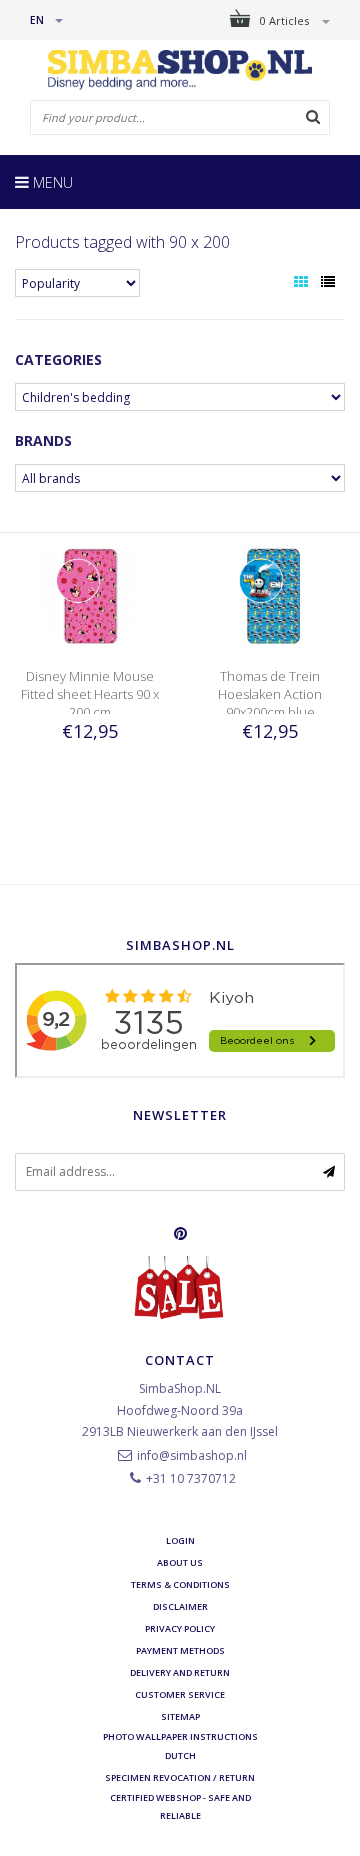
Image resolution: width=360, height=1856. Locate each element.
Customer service (180, 1694)
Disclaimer (180, 1606)
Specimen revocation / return (180, 1777)
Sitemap (180, 1716)
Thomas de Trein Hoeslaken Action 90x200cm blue (270, 694)
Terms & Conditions (180, 1584)
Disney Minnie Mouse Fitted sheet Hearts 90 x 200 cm (90, 694)
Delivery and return (180, 1672)
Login (180, 1540)
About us (180, 1562)
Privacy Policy (180, 1628)
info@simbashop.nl (192, 1455)
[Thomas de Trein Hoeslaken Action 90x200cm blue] (270, 594)
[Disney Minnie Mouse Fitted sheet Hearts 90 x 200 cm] (90, 594)
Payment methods (180, 1650)
